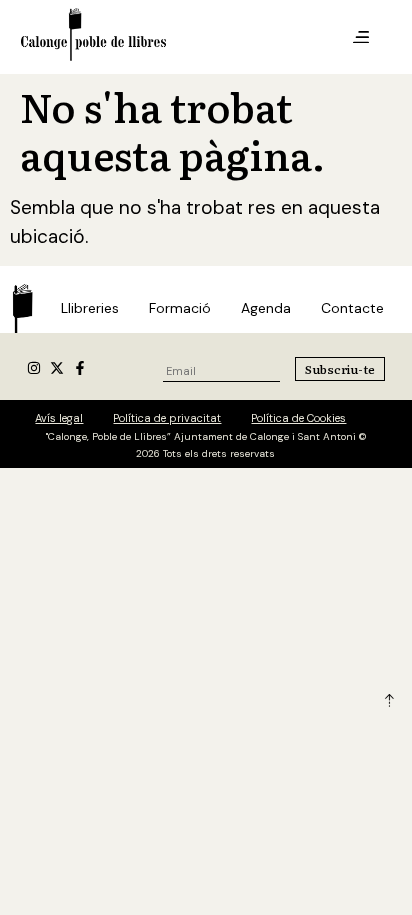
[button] (361, 38)
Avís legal (59, 418)
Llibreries (90, 308)
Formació (180, 308)
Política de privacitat (167, 418)
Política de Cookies (298, 418)
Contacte (352, 308)
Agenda (266, 308)
